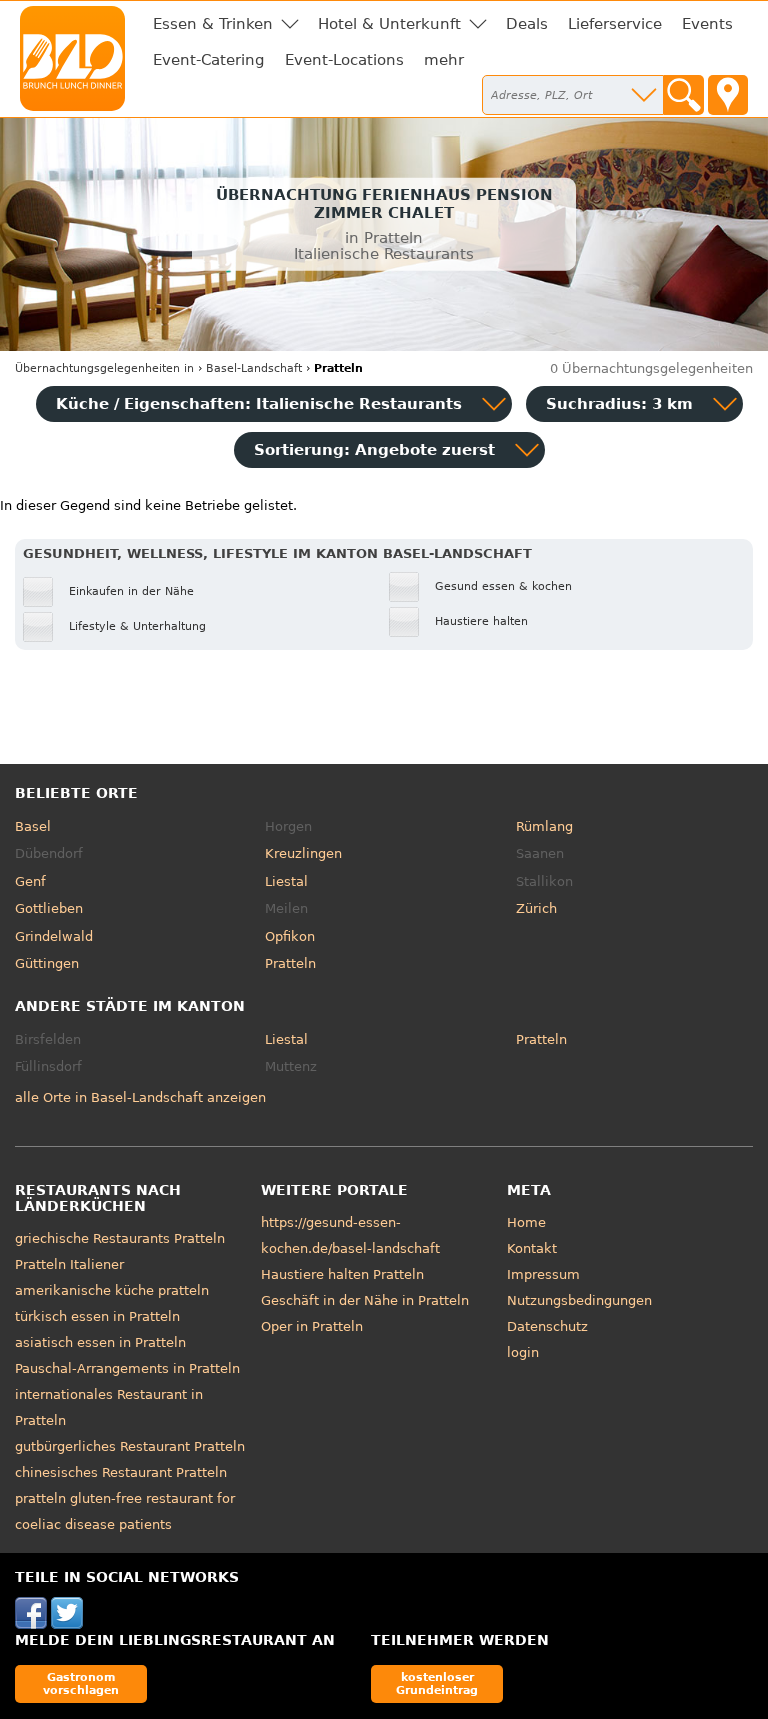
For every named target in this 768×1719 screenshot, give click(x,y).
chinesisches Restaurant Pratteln (121, 1472)
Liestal (286, 881)
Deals (527, 24)
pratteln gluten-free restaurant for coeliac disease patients (125, 1511)
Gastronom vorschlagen (81, 1683)
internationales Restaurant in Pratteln (109, 1407)
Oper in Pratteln (312, 1326)
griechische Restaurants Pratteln (120, 1238)
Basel (33, 826)
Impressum (543, 1274)
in (104, 368)
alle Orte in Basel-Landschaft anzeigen (140, 1097)
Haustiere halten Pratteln (342, 1274)
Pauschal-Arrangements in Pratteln (127, 1368)
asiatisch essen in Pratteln (100, 1342)
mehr (444, 60)
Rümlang (544, 826)
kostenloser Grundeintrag (437, 1683)
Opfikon (290, 936)
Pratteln (290, 963)
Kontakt (532, 1248)
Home (526, 1222)
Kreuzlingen (303, 853)
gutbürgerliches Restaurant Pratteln (130, 1446)
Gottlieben (49, 908)
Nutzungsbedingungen (579, 1300)
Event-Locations (344, 60)
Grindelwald (54, 936)
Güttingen (47, 963)
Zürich (536, 908)
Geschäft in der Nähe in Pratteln (365, 1300)
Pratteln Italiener (69, 1264)
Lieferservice (615, 24)
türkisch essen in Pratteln (97, 1316)
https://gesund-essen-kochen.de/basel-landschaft (350, 1235)
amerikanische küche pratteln (112, 1290)
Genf (30, 881)
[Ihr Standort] (728, 95)
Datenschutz (547, 1326)
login (523, 1352)
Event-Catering (209, 60)
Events (707, 24)
